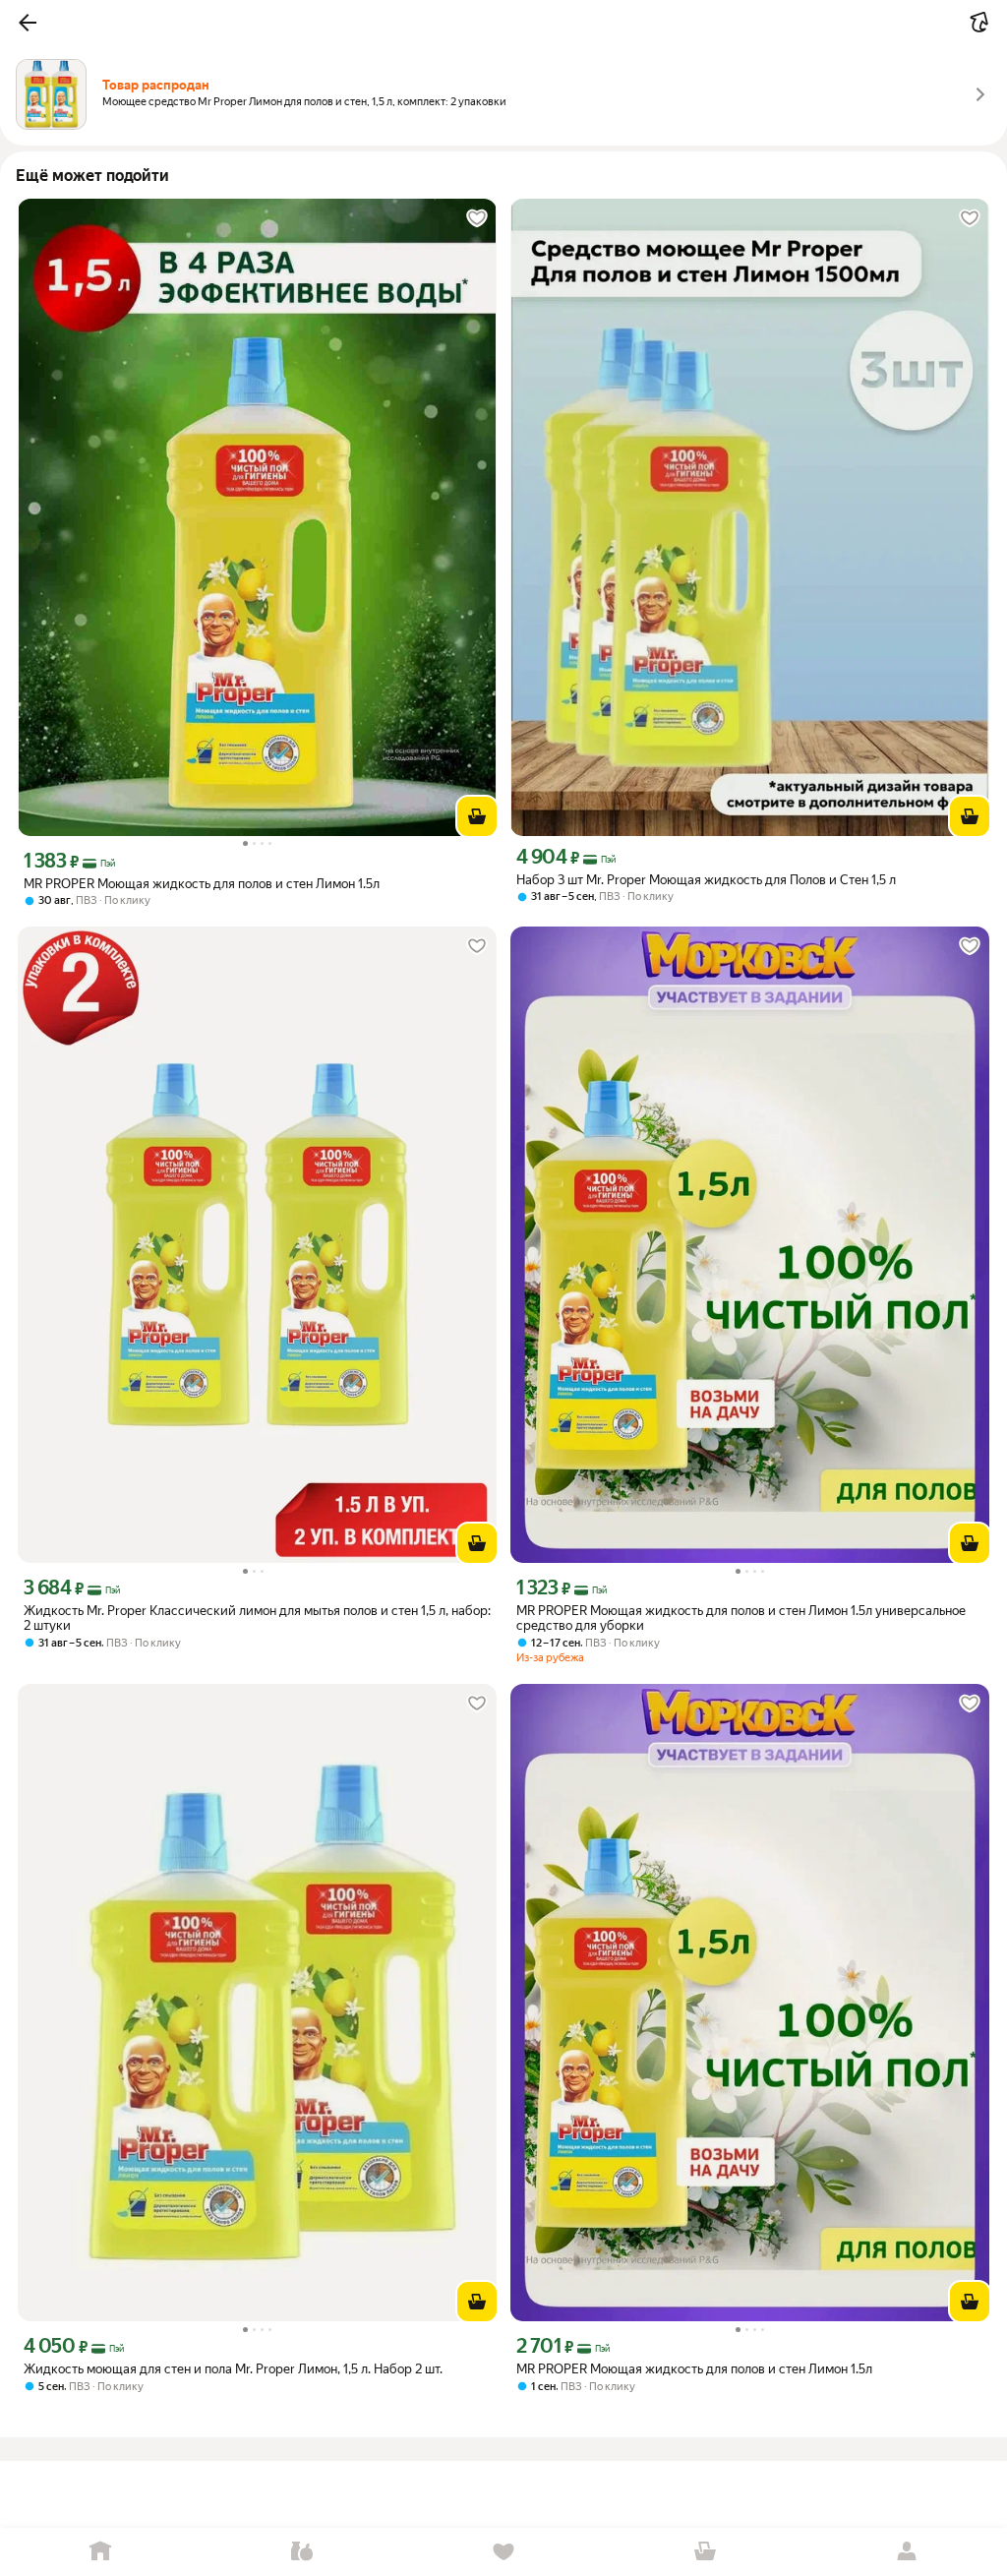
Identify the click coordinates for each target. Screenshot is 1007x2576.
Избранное (504, 2552)
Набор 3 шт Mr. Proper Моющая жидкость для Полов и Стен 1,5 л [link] (706, 880)
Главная (101, 2552)
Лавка (302, 2552)
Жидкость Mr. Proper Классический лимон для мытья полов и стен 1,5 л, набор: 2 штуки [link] (257, 1618)
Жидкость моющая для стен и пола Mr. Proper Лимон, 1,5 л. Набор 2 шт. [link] (233, 2369)
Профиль (906, 2552)
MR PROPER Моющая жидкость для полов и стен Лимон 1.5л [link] (202, 884)
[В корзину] (477, 816)
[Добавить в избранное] (477, 218)
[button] (28, 23)
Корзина (705, 2552)
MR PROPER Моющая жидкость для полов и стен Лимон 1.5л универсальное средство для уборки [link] (741, 1618)
